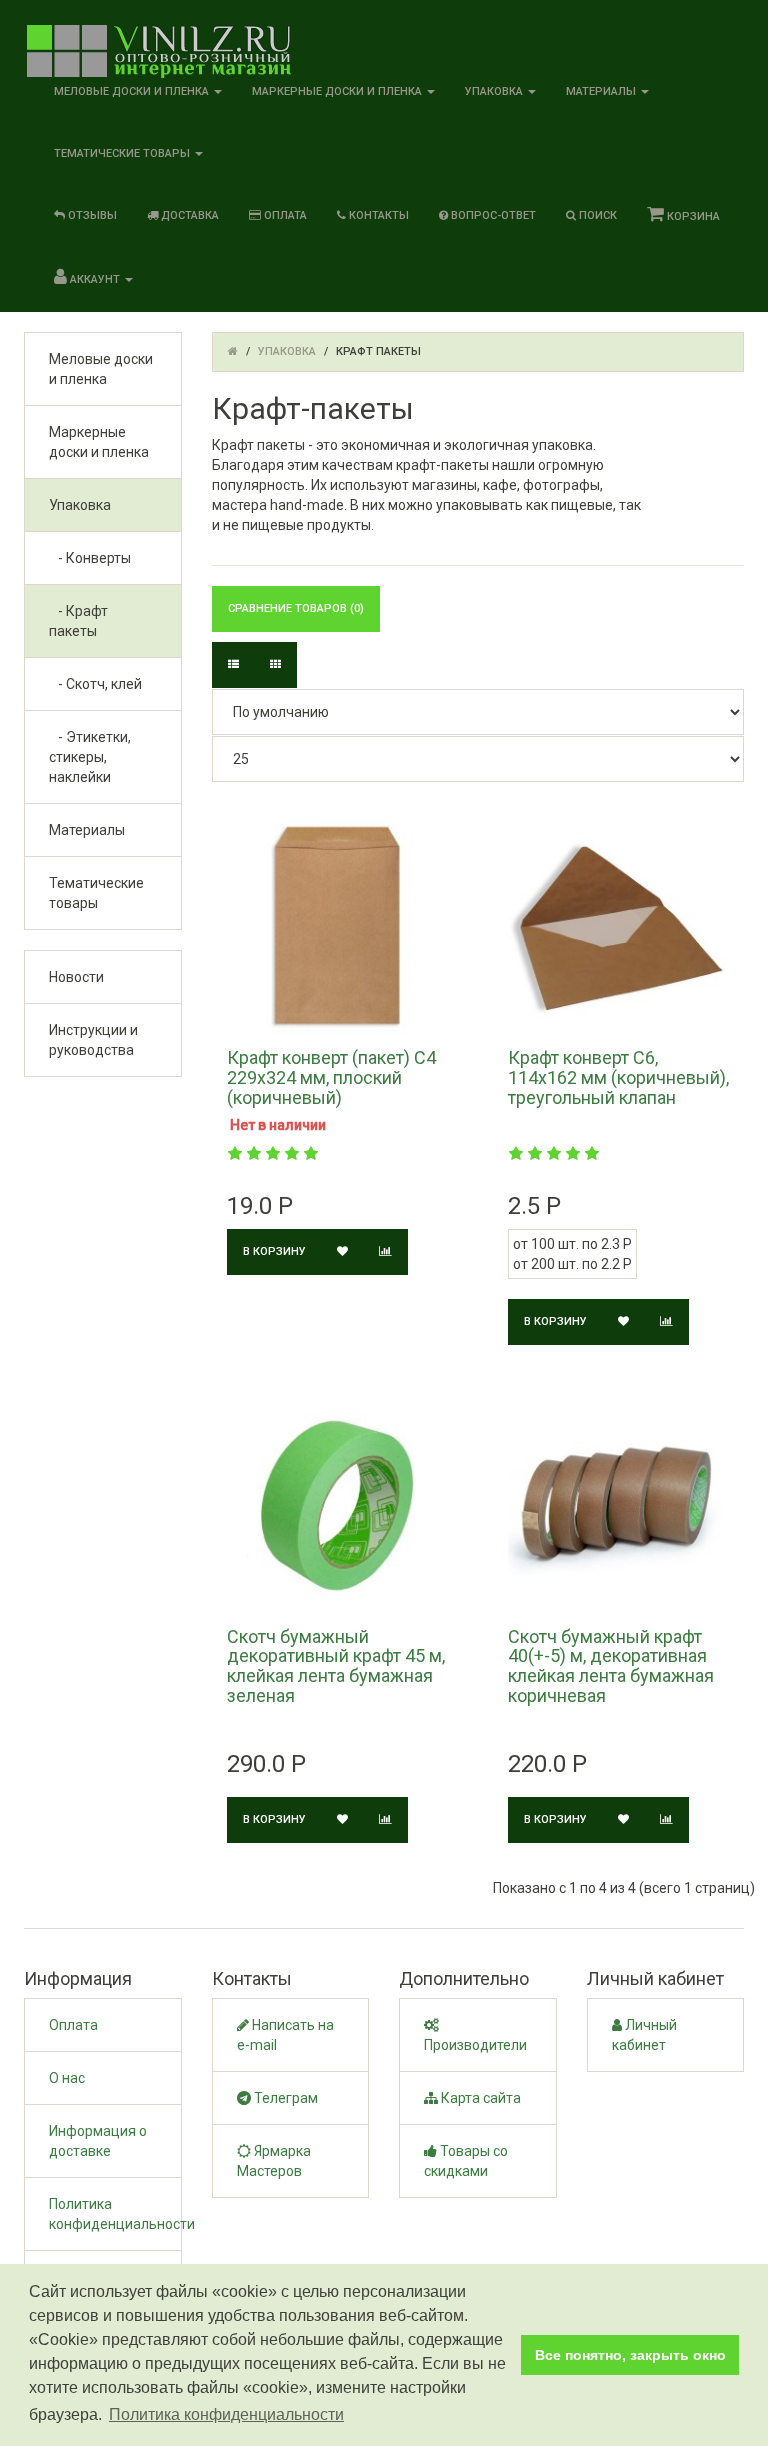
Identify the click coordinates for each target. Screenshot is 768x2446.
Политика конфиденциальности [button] (226, 2414)
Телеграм (284, 2098)
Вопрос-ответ (492, 215)
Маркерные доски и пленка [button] (338, 91)
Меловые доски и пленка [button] (133, 91)
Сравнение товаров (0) (296, 608)
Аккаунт (95, 279)
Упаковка (80, 505)
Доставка (188, 215)
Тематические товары (96, 893)
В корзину (274, 1251)
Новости (76, 977)
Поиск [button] (596, 215)
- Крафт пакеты (78, 621)
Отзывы (91, 215)
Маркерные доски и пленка (99, 442)
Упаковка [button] (495, 91)
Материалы (87, 830)
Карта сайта (479, 2098)
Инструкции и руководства (93, 1040)
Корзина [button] (692, 216)
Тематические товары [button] (123, 153)
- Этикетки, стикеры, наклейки (90, 757)
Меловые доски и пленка (101, 369)
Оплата (284, 215)
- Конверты (90, 558)
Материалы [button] (602, 91)
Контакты (377, 215)
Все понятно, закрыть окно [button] (630, 2355)
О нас (67, 2078)
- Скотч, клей (95, 684)
